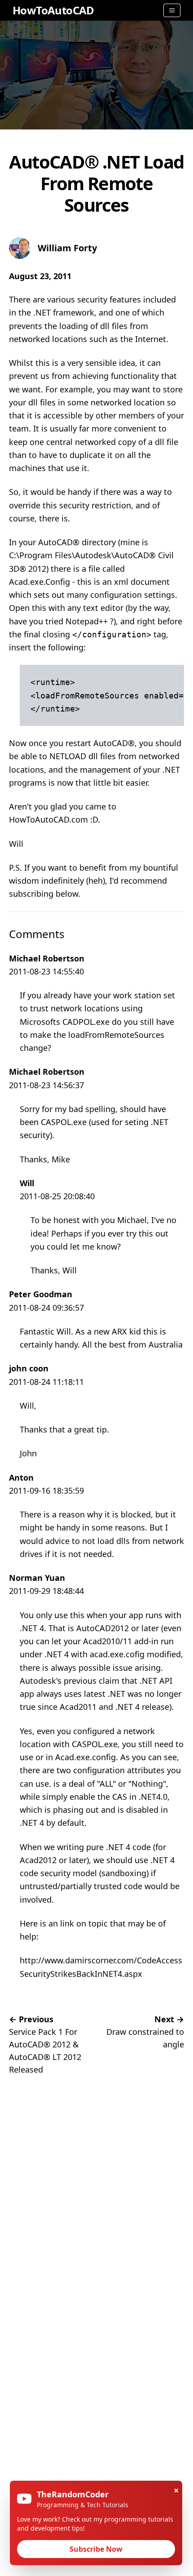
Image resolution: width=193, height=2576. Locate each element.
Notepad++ (87, 621)
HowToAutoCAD (53, 10)
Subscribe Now (96, 2549)
